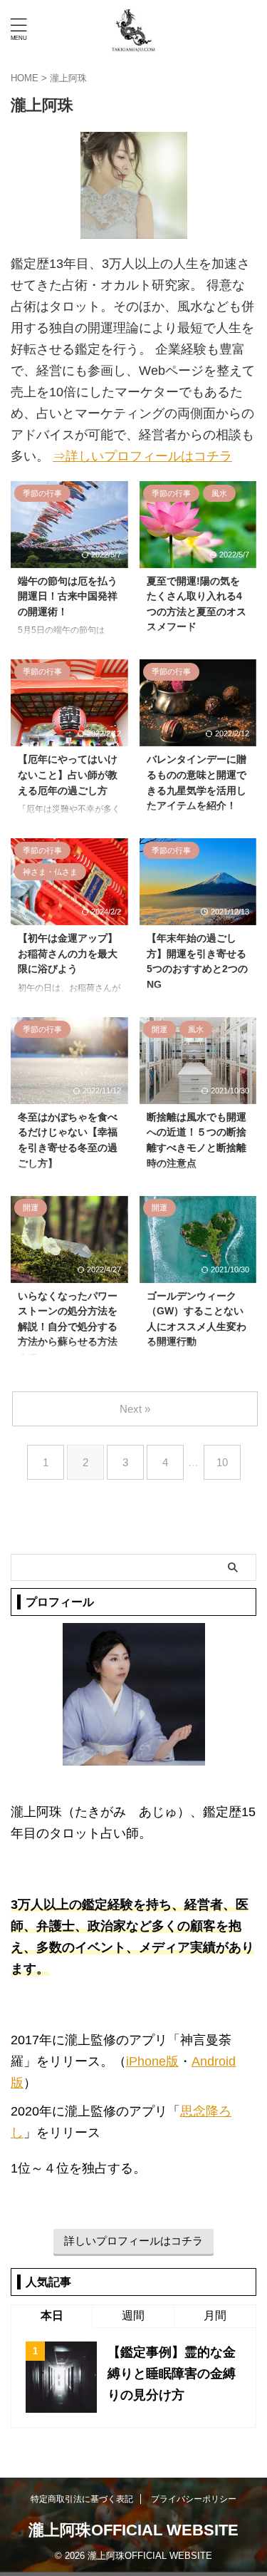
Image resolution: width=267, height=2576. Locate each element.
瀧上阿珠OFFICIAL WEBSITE (133, 2530)
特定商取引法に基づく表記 (82, 2499)
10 (222, 1462)
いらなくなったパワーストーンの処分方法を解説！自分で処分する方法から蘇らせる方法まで (68, 1326)
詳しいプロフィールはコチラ (133, 2241)
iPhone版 (152, 2061)
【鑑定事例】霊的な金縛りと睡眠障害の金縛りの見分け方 (172, 2374)
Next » (135, 1409)
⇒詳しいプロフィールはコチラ (142, 456)
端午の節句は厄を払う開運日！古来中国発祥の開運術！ (68, 596)
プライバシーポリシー (194, 2499)
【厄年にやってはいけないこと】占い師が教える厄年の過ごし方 (68, 774)
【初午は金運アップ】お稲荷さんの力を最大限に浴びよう (68, 953)
